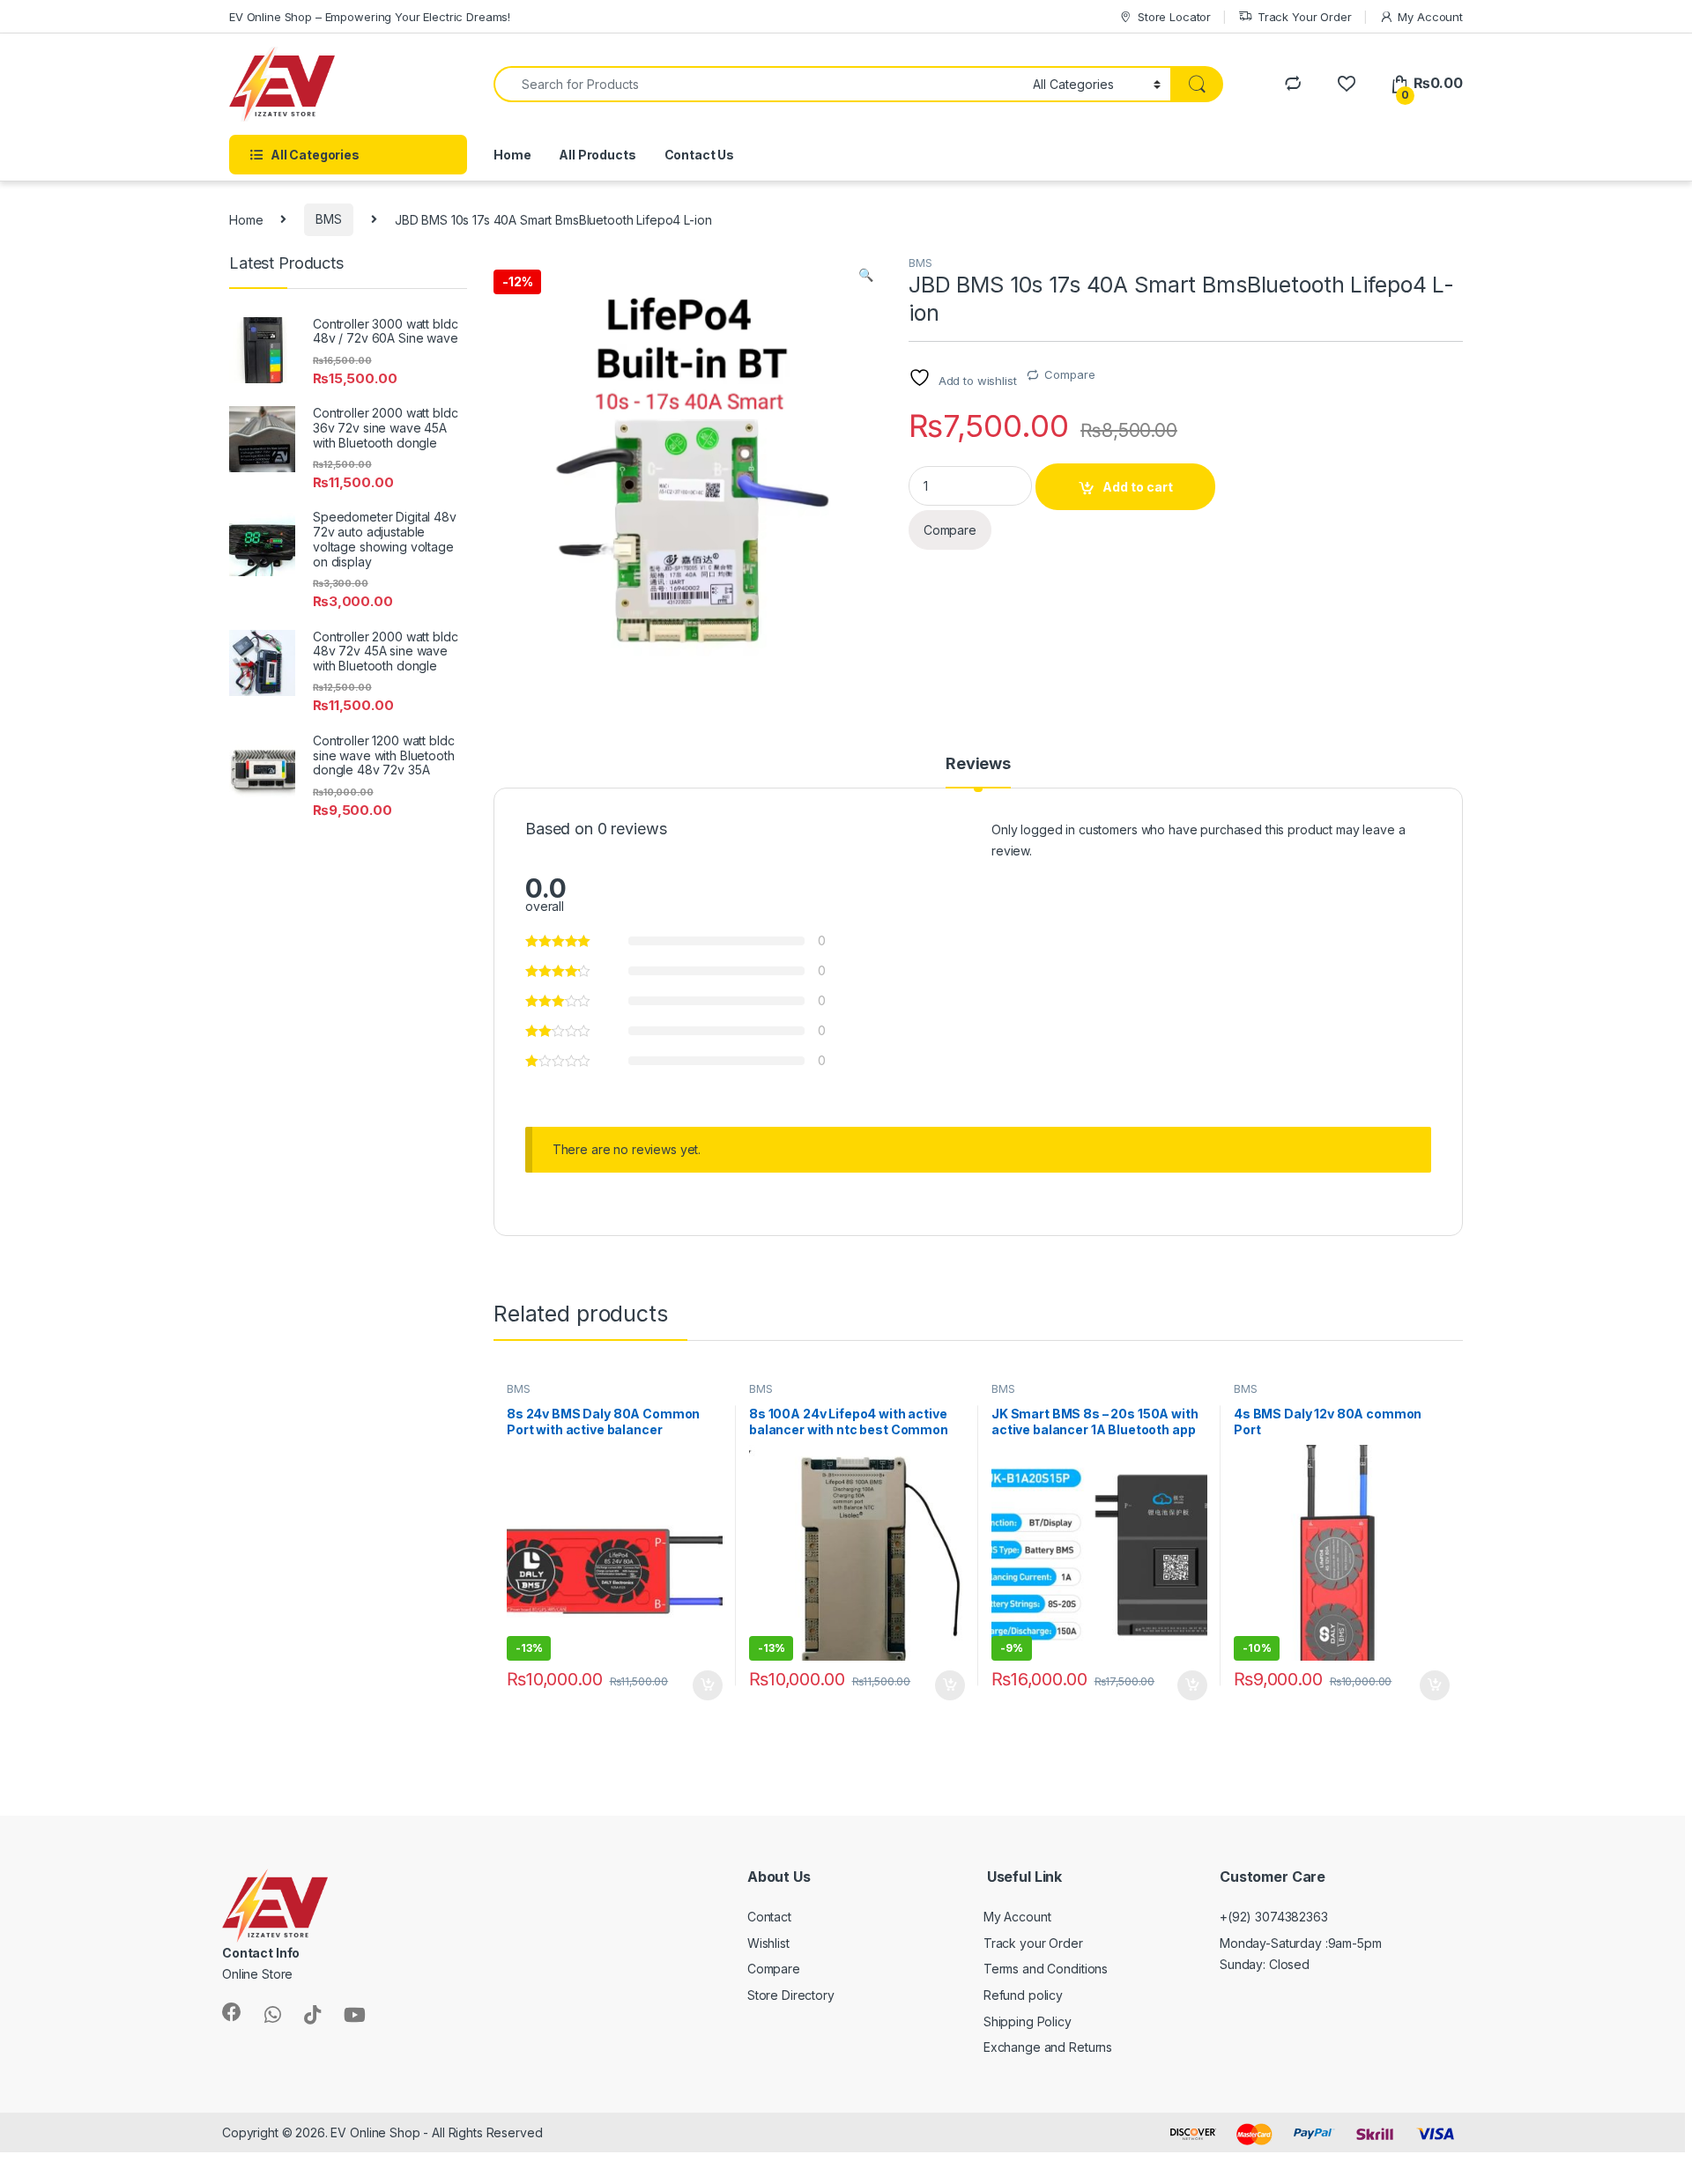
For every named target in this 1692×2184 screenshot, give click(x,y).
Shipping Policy (1028, 2021)
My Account (1430, 17)
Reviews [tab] (978, 764)
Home (512, 155)
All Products (597, 155)
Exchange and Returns (1048, 2047)
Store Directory (791, 1995)
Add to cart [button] (708, 1685)
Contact (769, 1917)
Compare (1069, 374)
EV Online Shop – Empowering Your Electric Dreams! (370, 17)
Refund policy (1023, 1995)
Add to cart (1138, 487)
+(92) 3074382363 (1274, 1917)
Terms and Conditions (1046, 1969)
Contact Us (700, 155)
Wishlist (768, 1943)
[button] (866, 275)
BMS (329, 219)
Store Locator (1174, 17)
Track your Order (1033, 1943)
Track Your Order (1305, 17)
